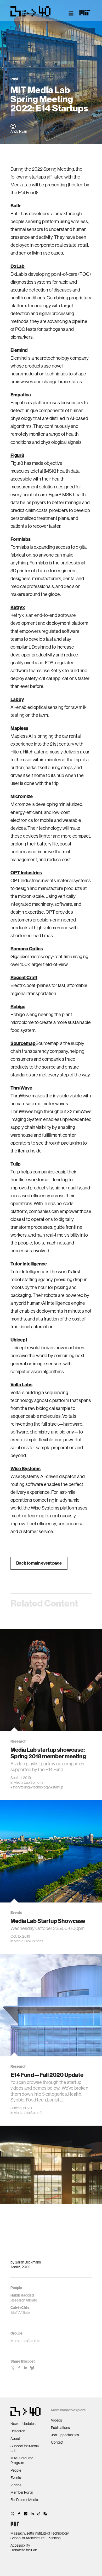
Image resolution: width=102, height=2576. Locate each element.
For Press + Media (24, 2500)
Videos (16, 2485)
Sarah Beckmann (28, 2262)
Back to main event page (39, 1563)
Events (16, 2478)
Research (18, 2431)
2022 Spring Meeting (53, 169)
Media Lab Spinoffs (29, 1782)
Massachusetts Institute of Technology (40, 2533)
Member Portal (22, 2492)
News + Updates (23, 2424)
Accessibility (20, 2545)
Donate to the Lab (24, 2550)
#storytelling (20, 1787)
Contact (57, 2442)
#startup (57, 1787)
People (16, 2470)
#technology (40, 1787)
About (15, 2439)
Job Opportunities (65, 2435)
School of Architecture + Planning (36, 2538)
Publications (60, 2428)
